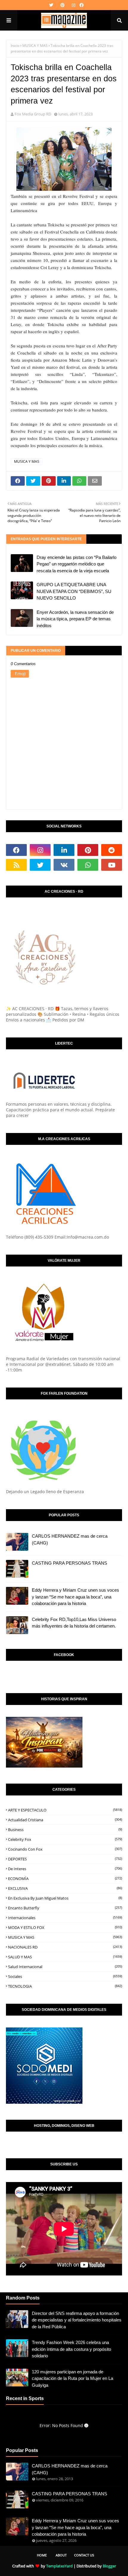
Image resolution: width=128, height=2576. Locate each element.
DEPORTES (65, 1859)
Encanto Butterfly (65, 1908)
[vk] (64, 865)
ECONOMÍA (65, 1879)
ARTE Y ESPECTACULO (65, 1810)
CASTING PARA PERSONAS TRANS (70, 1563)
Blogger (109, 2566)
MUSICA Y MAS (35, 46)
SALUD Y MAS (65, 1957)
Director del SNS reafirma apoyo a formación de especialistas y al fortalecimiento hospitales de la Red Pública (77, 2320)
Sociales (65, 1976)
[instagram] (74, 5)
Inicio (15, 46)
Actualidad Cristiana (65, 1820)
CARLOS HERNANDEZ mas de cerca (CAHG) (70, 1539)
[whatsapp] (88, 865)
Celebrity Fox (65, 1839)
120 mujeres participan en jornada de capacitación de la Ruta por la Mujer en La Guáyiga (72, 2378)
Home (42, 2555)
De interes (65, 1869)
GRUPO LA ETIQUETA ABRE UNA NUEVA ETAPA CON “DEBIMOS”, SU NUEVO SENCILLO (74, 591)
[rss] (16, 865)
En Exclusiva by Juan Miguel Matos (65, 1898)
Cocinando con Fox (65, 1849)
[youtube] (112, 865)
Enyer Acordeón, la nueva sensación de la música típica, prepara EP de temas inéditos (75, 619)
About (61, 2555)
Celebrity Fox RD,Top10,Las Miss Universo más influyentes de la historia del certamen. (74, 1623)
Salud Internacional (65, 1967)
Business (65, 1830)
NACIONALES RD (65, 1947)
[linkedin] (64, 850)
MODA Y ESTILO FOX (65, 1927)
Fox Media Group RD (33, 114)
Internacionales (65, 1918)
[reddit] (112, 850)
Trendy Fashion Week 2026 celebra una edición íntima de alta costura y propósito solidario (71, 2349)
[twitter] (51, 5)
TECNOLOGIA (65, 1986)
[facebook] (81, 5)
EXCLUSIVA (65, 1888)
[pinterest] (63, 5)
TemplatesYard (59, 2566)
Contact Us (84, 2555)
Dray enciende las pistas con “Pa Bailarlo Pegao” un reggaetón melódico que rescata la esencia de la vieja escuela (77, 564)
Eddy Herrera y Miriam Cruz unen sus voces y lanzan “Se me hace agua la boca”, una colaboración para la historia (75, 1597)
